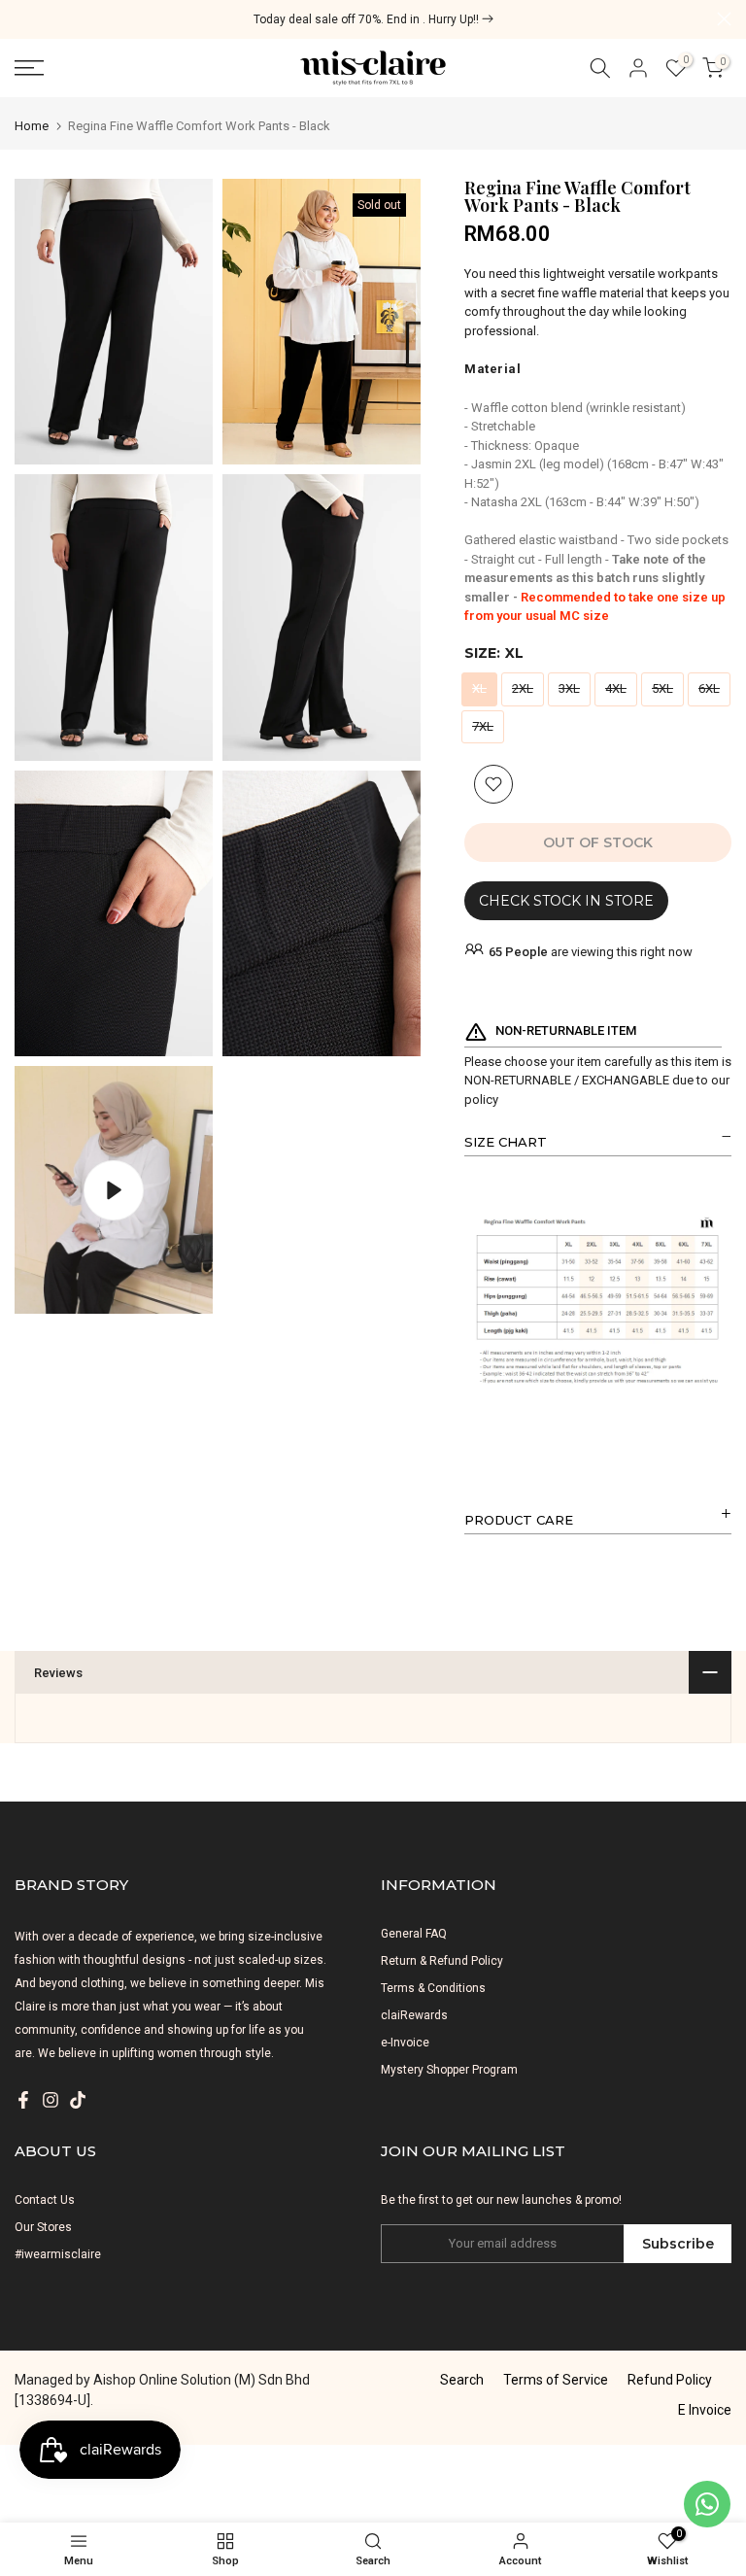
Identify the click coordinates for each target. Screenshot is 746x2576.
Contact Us (45, 2200)
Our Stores (43, 2227)
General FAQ (414, 1934)
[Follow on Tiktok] (78, 2100)
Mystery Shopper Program (449, 2070)
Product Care (519, 1520)
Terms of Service (556, 2380)
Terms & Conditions (433, 1988)
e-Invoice (405, 2043)
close (22, 19)
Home (32, 126)
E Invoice (705, 2410)
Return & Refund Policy (442, 1961)
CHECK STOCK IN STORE (566, 901)
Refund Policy (670, 2380)
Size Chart (506, 1142)
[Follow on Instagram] (51, 2100)
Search (462, 2380)
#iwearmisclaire (58, 2254)
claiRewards (414, 2015)
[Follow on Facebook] (23, 2100)
